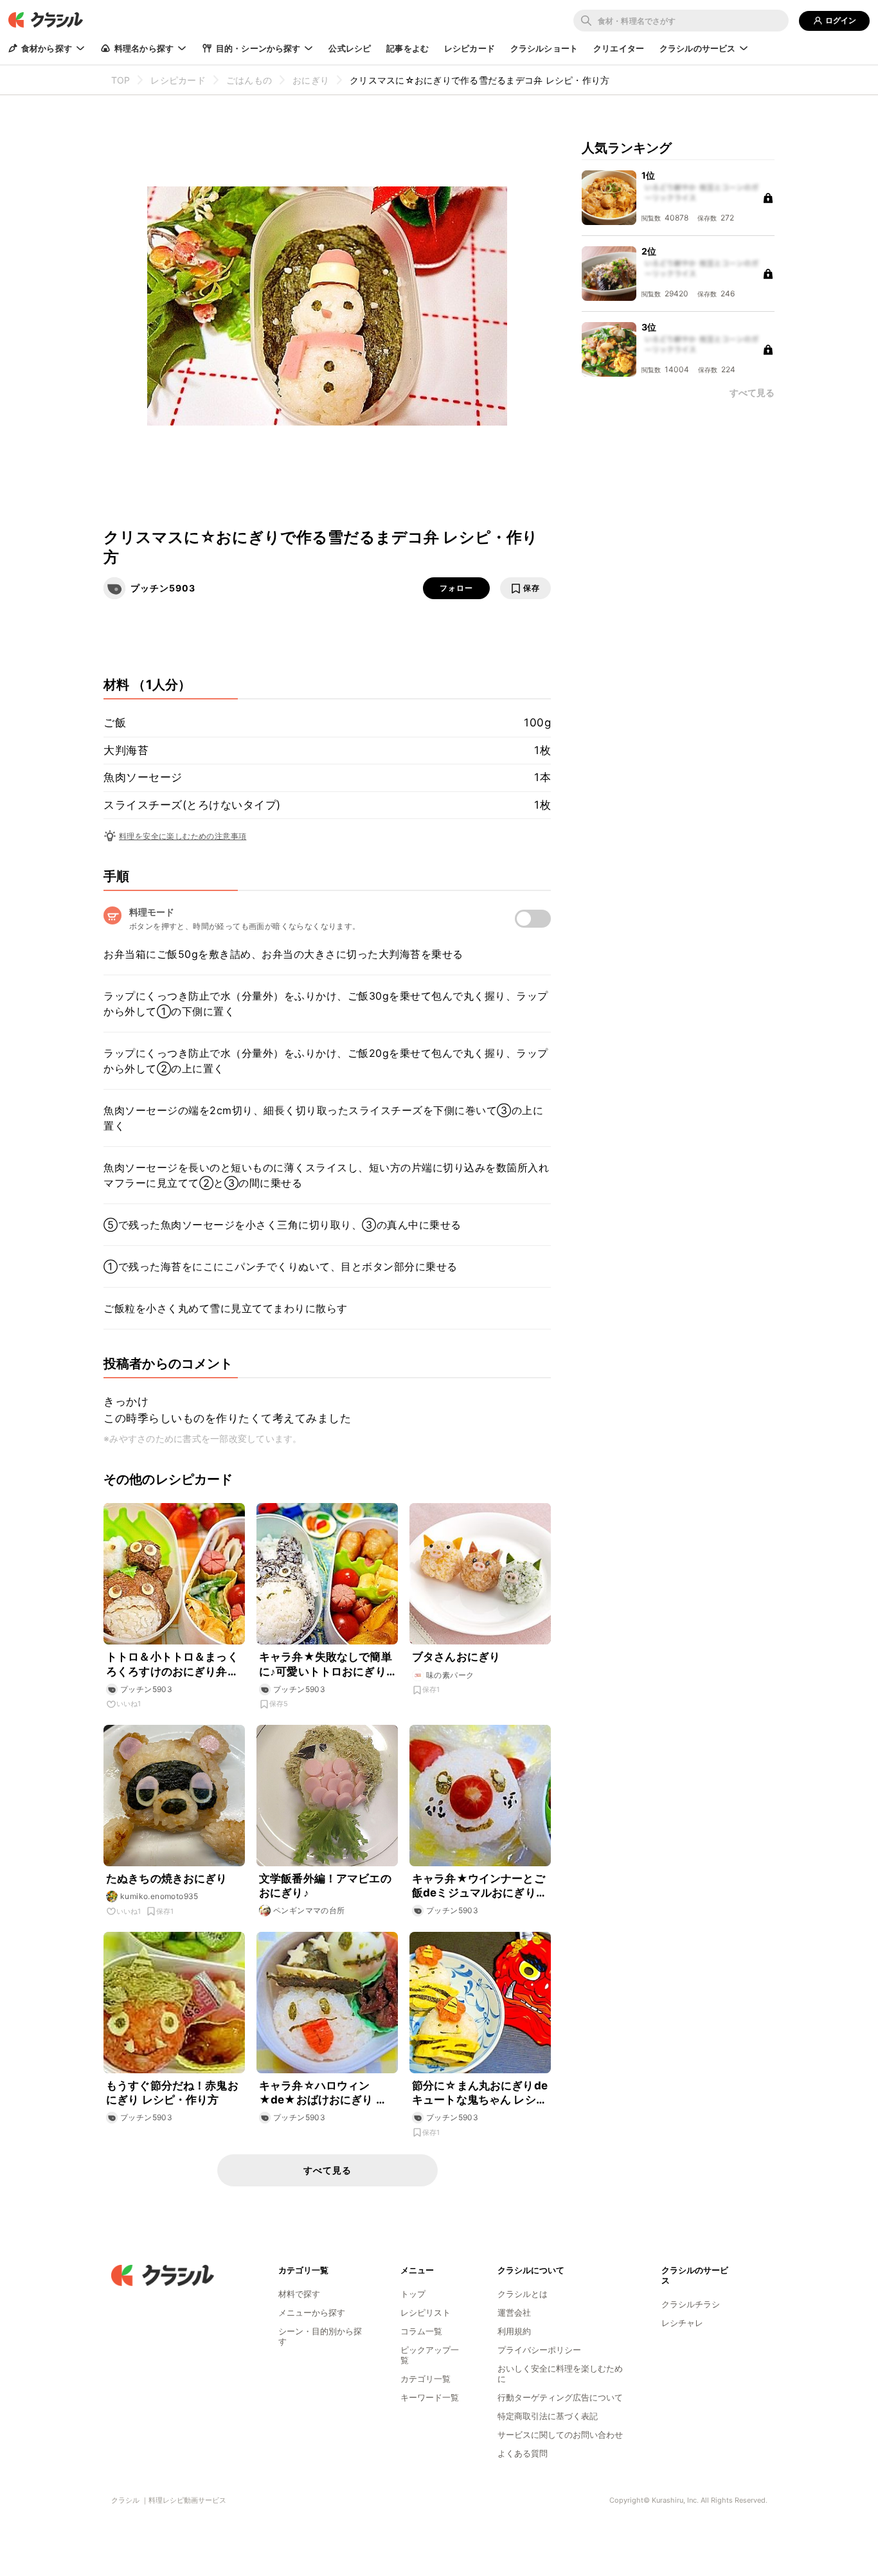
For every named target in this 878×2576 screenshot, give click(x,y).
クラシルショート (544, 48)
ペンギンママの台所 (309, 1910)
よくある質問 (523, 2453)
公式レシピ (350, 48)
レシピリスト (426, 2312)
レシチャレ (682, 2323)
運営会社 (514, 2312)
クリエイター (619, 48)
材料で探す (299, 2294)
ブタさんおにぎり (456, 1657)
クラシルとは (523, 2294)
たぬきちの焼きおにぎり (167, 1878)
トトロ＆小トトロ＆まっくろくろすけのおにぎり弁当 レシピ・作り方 (172, 1664)
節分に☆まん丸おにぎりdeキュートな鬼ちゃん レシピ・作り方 (480, 2093)
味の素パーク (450, 1675)
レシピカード (470, 48)
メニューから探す (312, 2312)
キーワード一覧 (430, 2397)
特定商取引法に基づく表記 (548, 2416)
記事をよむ (408, 48)
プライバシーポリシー (539, 2350)
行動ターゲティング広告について (560, 2397)
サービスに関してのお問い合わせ (560, 2435)
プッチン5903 (163, 588)
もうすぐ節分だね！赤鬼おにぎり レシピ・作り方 (172, 2093)
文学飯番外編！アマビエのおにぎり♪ (325, 1886)
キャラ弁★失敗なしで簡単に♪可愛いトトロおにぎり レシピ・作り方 (326, 1664)
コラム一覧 (421, 2331)
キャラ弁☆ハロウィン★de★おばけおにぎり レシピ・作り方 (323, 2093)
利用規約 (514, 2331)
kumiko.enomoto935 (159, 1896)
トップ (413, 2294)
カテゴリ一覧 (426, 2379)
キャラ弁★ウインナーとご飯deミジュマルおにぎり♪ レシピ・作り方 (479, 1886)
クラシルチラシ (691, 2304)
